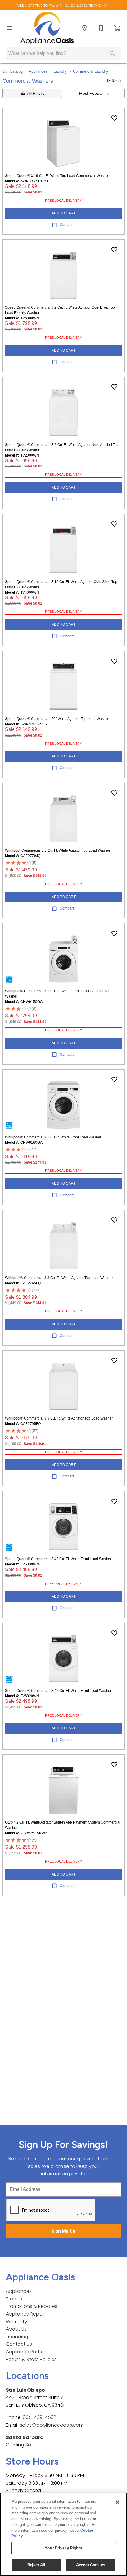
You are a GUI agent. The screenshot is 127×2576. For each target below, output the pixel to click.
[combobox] (95, 93)
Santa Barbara (25, 2437)
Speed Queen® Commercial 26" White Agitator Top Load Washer (57, 719)
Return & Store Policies (31, 2359)
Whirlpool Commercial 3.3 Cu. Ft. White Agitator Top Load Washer (58, 850)
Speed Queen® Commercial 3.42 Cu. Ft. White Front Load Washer (58, 1559)
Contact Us (19, 2344)
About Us (16, 2329)
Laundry (60, 71)
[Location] (84, 28)
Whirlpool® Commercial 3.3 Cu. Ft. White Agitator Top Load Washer (59, 1278)
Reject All (36, 2565)
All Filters (36, 93)
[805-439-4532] (101, 28)
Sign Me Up (63, 2231)
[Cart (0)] (118, 28)
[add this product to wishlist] (114, 118)
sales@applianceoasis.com (52, 2425)
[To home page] (47, 28)
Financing (17, 2337)
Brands (14, 2299)
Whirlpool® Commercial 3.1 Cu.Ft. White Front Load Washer (53, 1137)
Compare (67, 225)
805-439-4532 (39, 2417)
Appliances (38, 71)
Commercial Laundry (91, 71)
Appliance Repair (25, 2314)
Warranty (17, 2322)
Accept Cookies (91, 2565)
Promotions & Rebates (32, 2306)
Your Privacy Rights (63, 2548)
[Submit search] (112, 53)
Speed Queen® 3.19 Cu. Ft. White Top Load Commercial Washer (57, 176)
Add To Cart (64, 213)
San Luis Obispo (25, 2390)
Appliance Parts (24, 2352)
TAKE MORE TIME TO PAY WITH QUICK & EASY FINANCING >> (63, 6)
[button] (9, 28)
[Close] (118, 2502)
